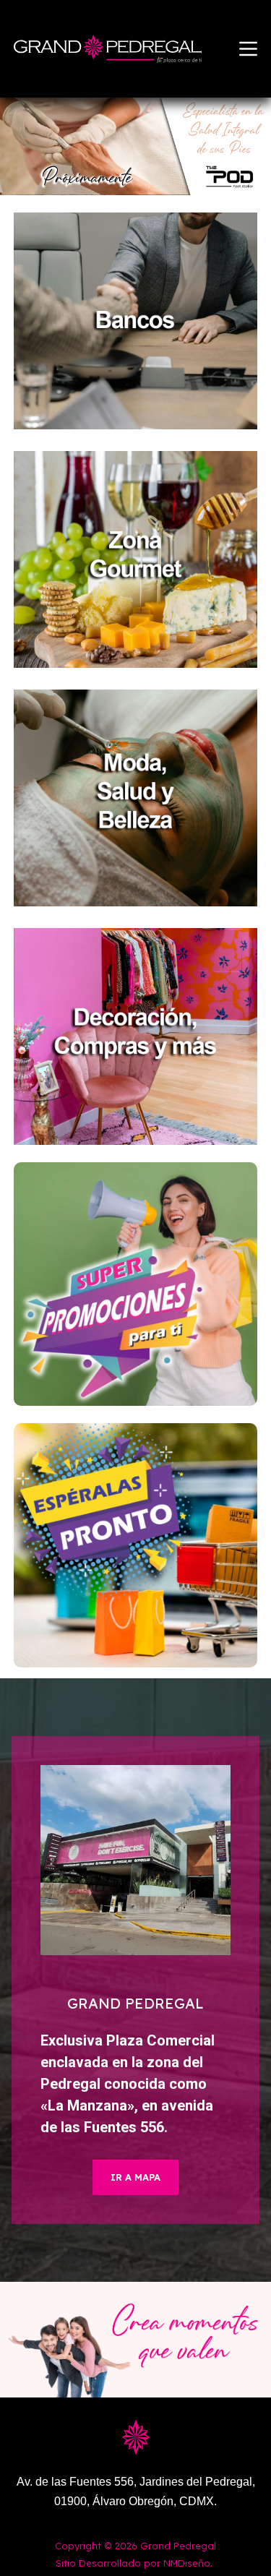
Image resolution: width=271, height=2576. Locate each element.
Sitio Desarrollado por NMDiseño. (134, 2563)
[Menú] (248, 49)
